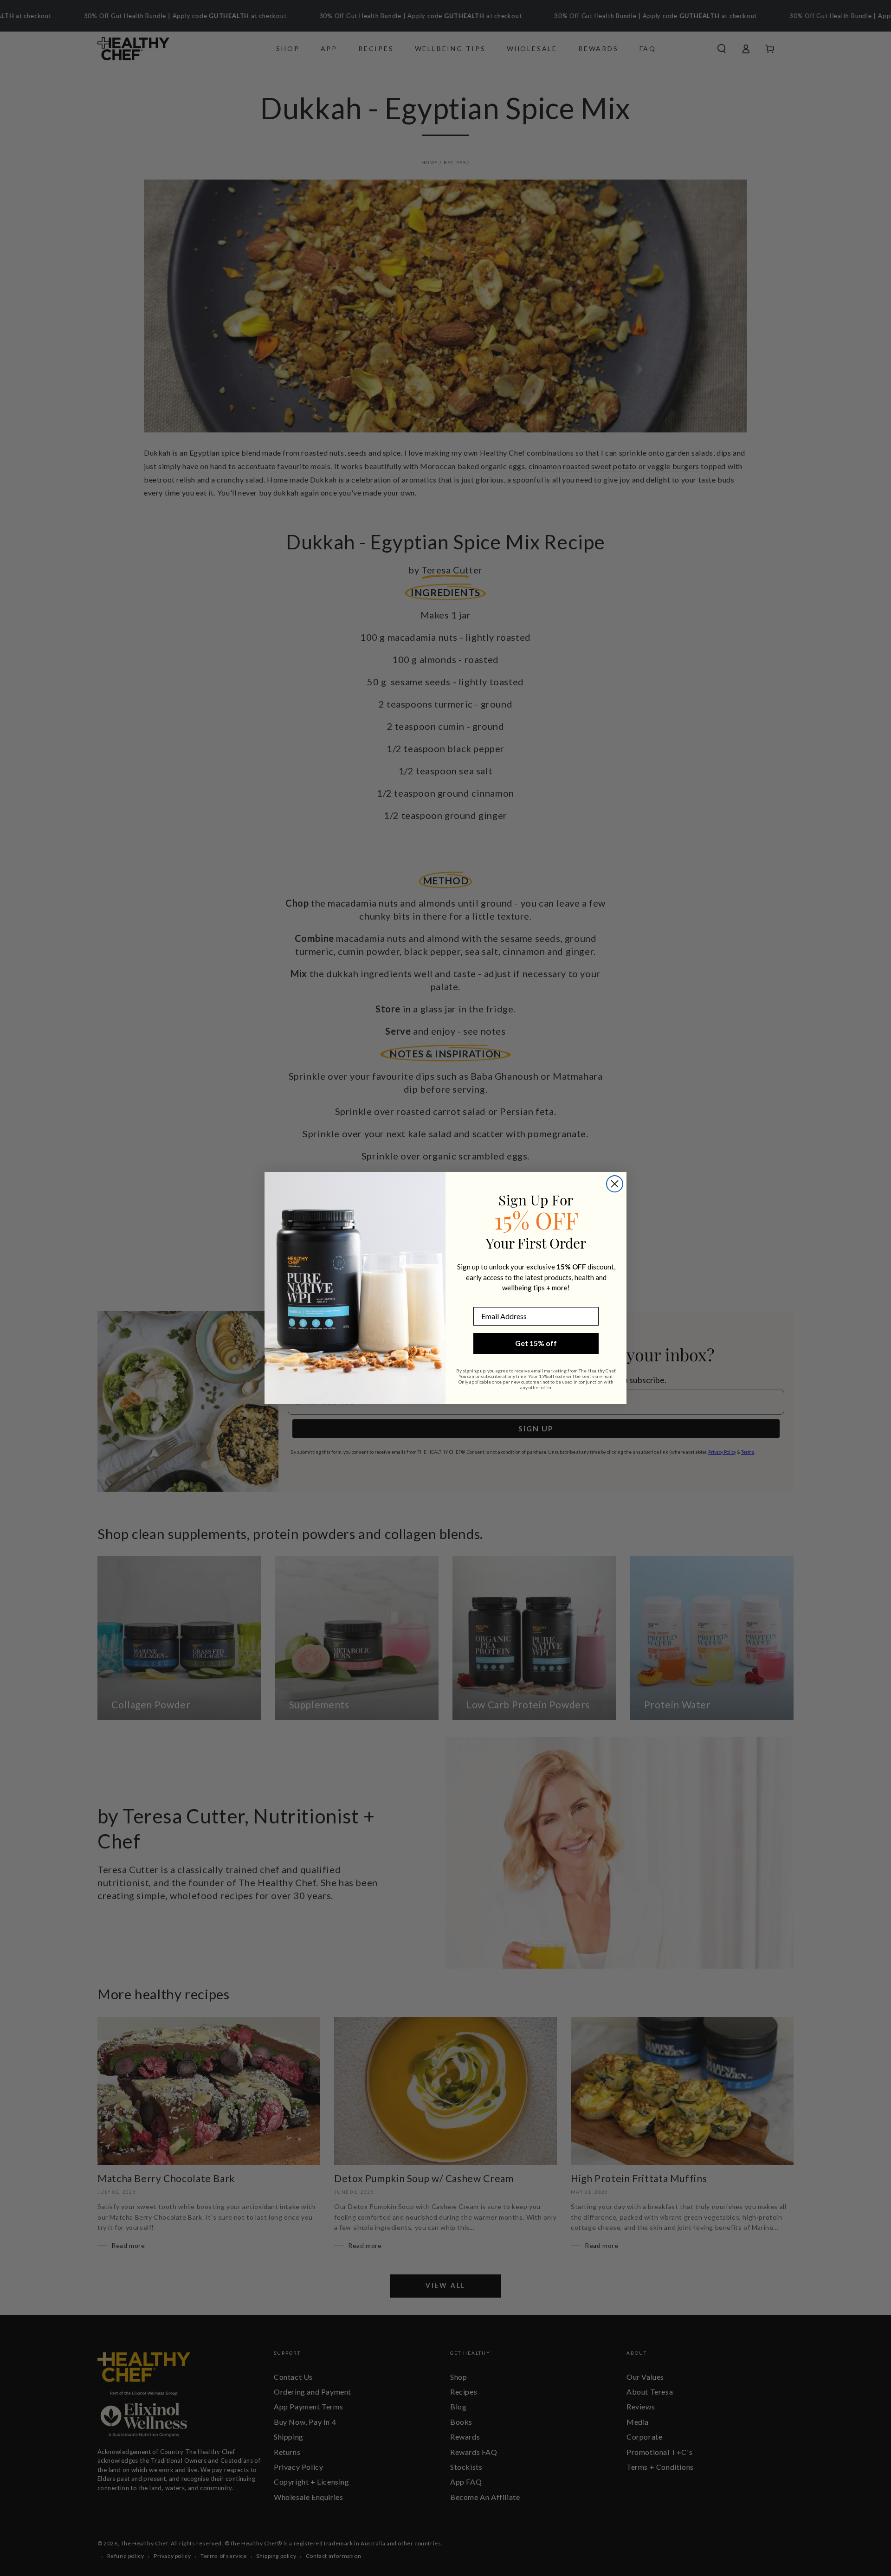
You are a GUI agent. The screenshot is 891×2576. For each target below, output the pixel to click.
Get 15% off (536, 1343)
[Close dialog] (615, 1184)
